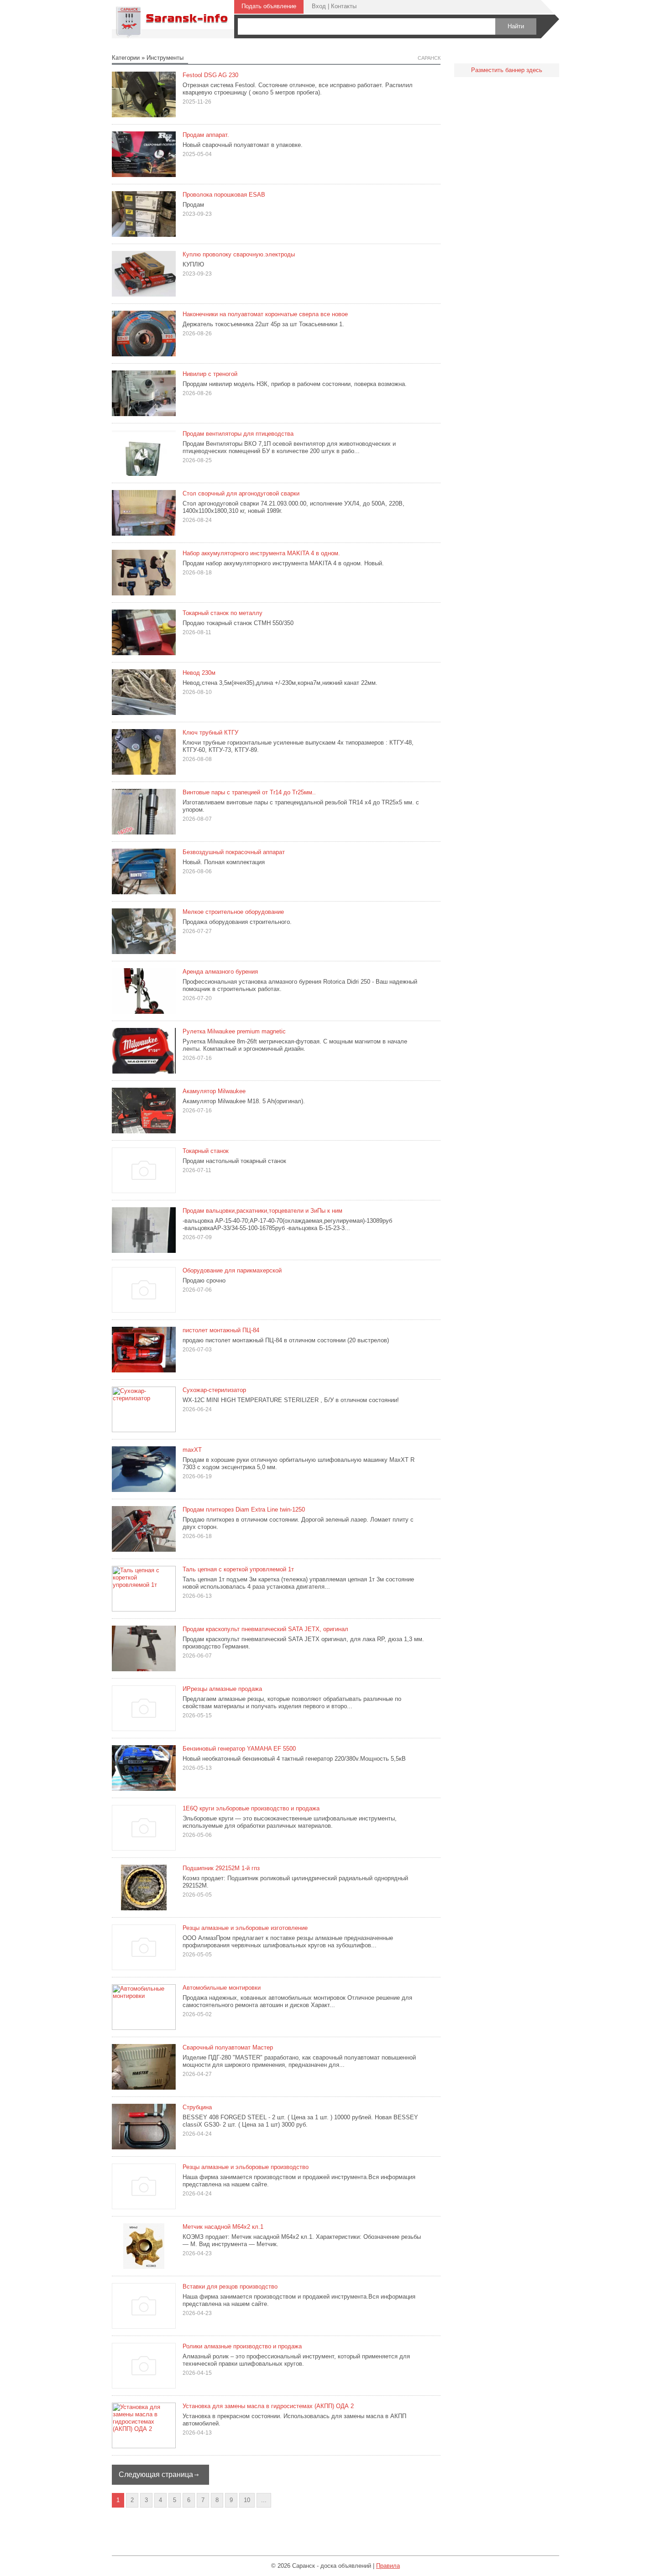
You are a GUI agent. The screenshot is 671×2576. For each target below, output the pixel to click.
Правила (388, 2566)
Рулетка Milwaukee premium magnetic (234, 1031)
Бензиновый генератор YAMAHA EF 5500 (239, 1749)
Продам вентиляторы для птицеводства (238, 434)
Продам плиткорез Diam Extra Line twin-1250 (244, 1510)
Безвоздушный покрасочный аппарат (234, 852)
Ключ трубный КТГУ (210, 733)
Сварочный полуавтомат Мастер (228, 2047)
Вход (319, 6)
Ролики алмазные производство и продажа (242, 2346)
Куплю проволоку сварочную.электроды (239, 254)
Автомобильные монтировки (222, 1988)
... (264, 2500)
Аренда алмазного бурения (220, 972)
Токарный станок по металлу (223, 613)
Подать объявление (269, 6)
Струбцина (197, 2107)
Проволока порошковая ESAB (224, 195)
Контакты (344, 6)
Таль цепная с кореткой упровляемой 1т (238, 1569)
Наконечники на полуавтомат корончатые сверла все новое (265, 314)
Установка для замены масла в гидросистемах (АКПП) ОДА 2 (268, 2406)
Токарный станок (206, 1151)
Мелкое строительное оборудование (233, 912)
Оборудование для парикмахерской (232, 1270)
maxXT (192, 1450)
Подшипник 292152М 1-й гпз (221, 1868)
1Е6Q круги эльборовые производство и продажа (251, 1808)
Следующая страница (156, 2474)
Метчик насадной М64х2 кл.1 (223, 2227)
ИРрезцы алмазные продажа (222, 1689)
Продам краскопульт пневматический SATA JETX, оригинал (265, 1629)
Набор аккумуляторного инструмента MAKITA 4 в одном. (261, 553)
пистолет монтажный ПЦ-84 (221, 1330)
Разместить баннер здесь (507, 70)
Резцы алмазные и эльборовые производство (246, 2167)
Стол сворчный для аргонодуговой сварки (241, 493)
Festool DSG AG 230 (210, 75)
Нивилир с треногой (210, 374)
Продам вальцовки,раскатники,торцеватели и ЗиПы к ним (262, 1211)
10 (247, 2500)
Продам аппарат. (206, 135)
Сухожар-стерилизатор (214, 1390)
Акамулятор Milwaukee (214, 1091)
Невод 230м (199, 673)
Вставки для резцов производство (230, 2287)
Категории (126, 58)
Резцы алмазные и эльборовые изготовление (245, 1928)
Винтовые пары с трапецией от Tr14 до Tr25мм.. (249, 792)
